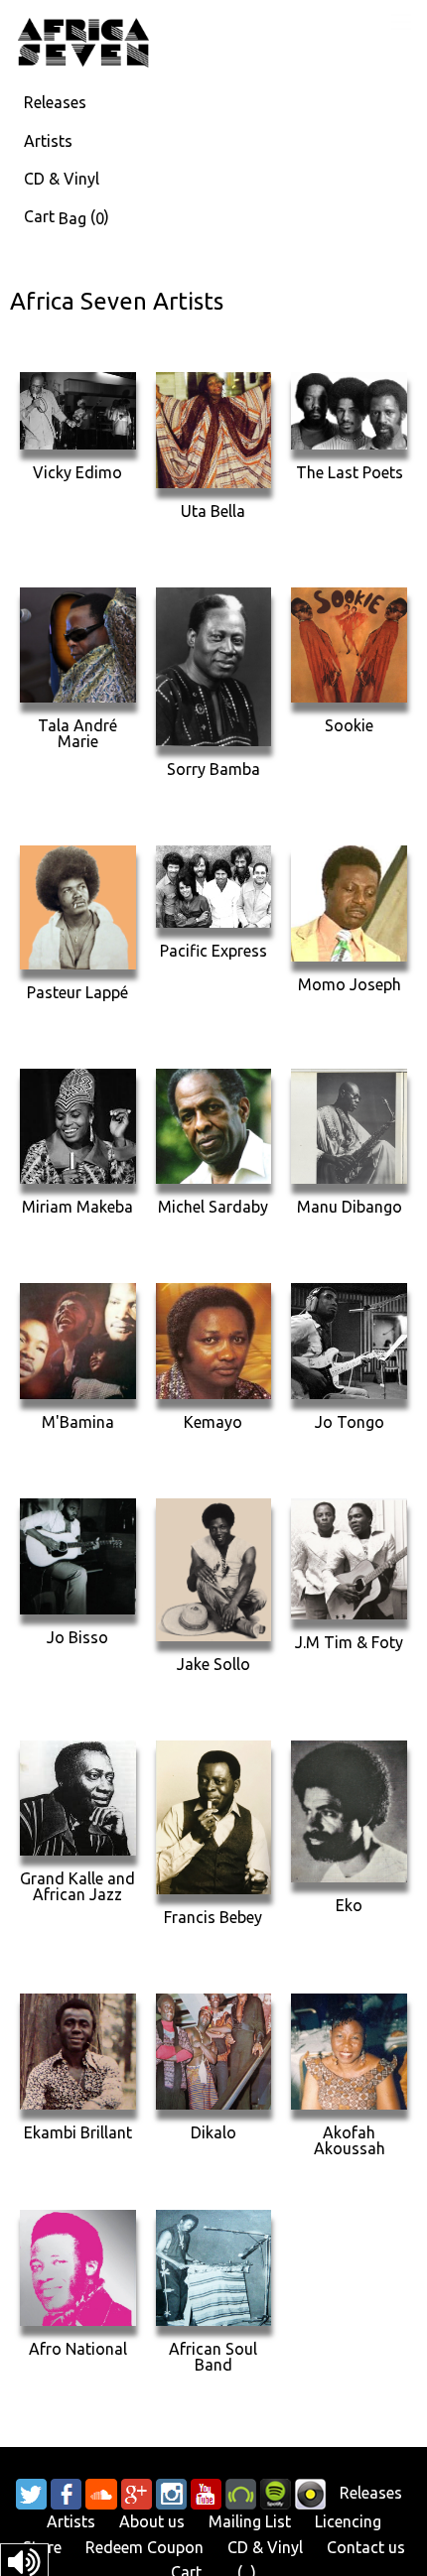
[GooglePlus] (137, 2493)
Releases (55, 102)
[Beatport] (241, 2493)
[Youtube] (206, 2493)
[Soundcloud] (101, 2493)
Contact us (366, 2547)
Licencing (348, 2521)
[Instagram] (171, 2493)
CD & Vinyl (62, 179)
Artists (48, 141)
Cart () (67, 217)
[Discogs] (310, 2493)
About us (152, 2521)
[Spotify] (276, 2493)
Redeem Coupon (144, 2547)
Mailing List (250, 2521)
